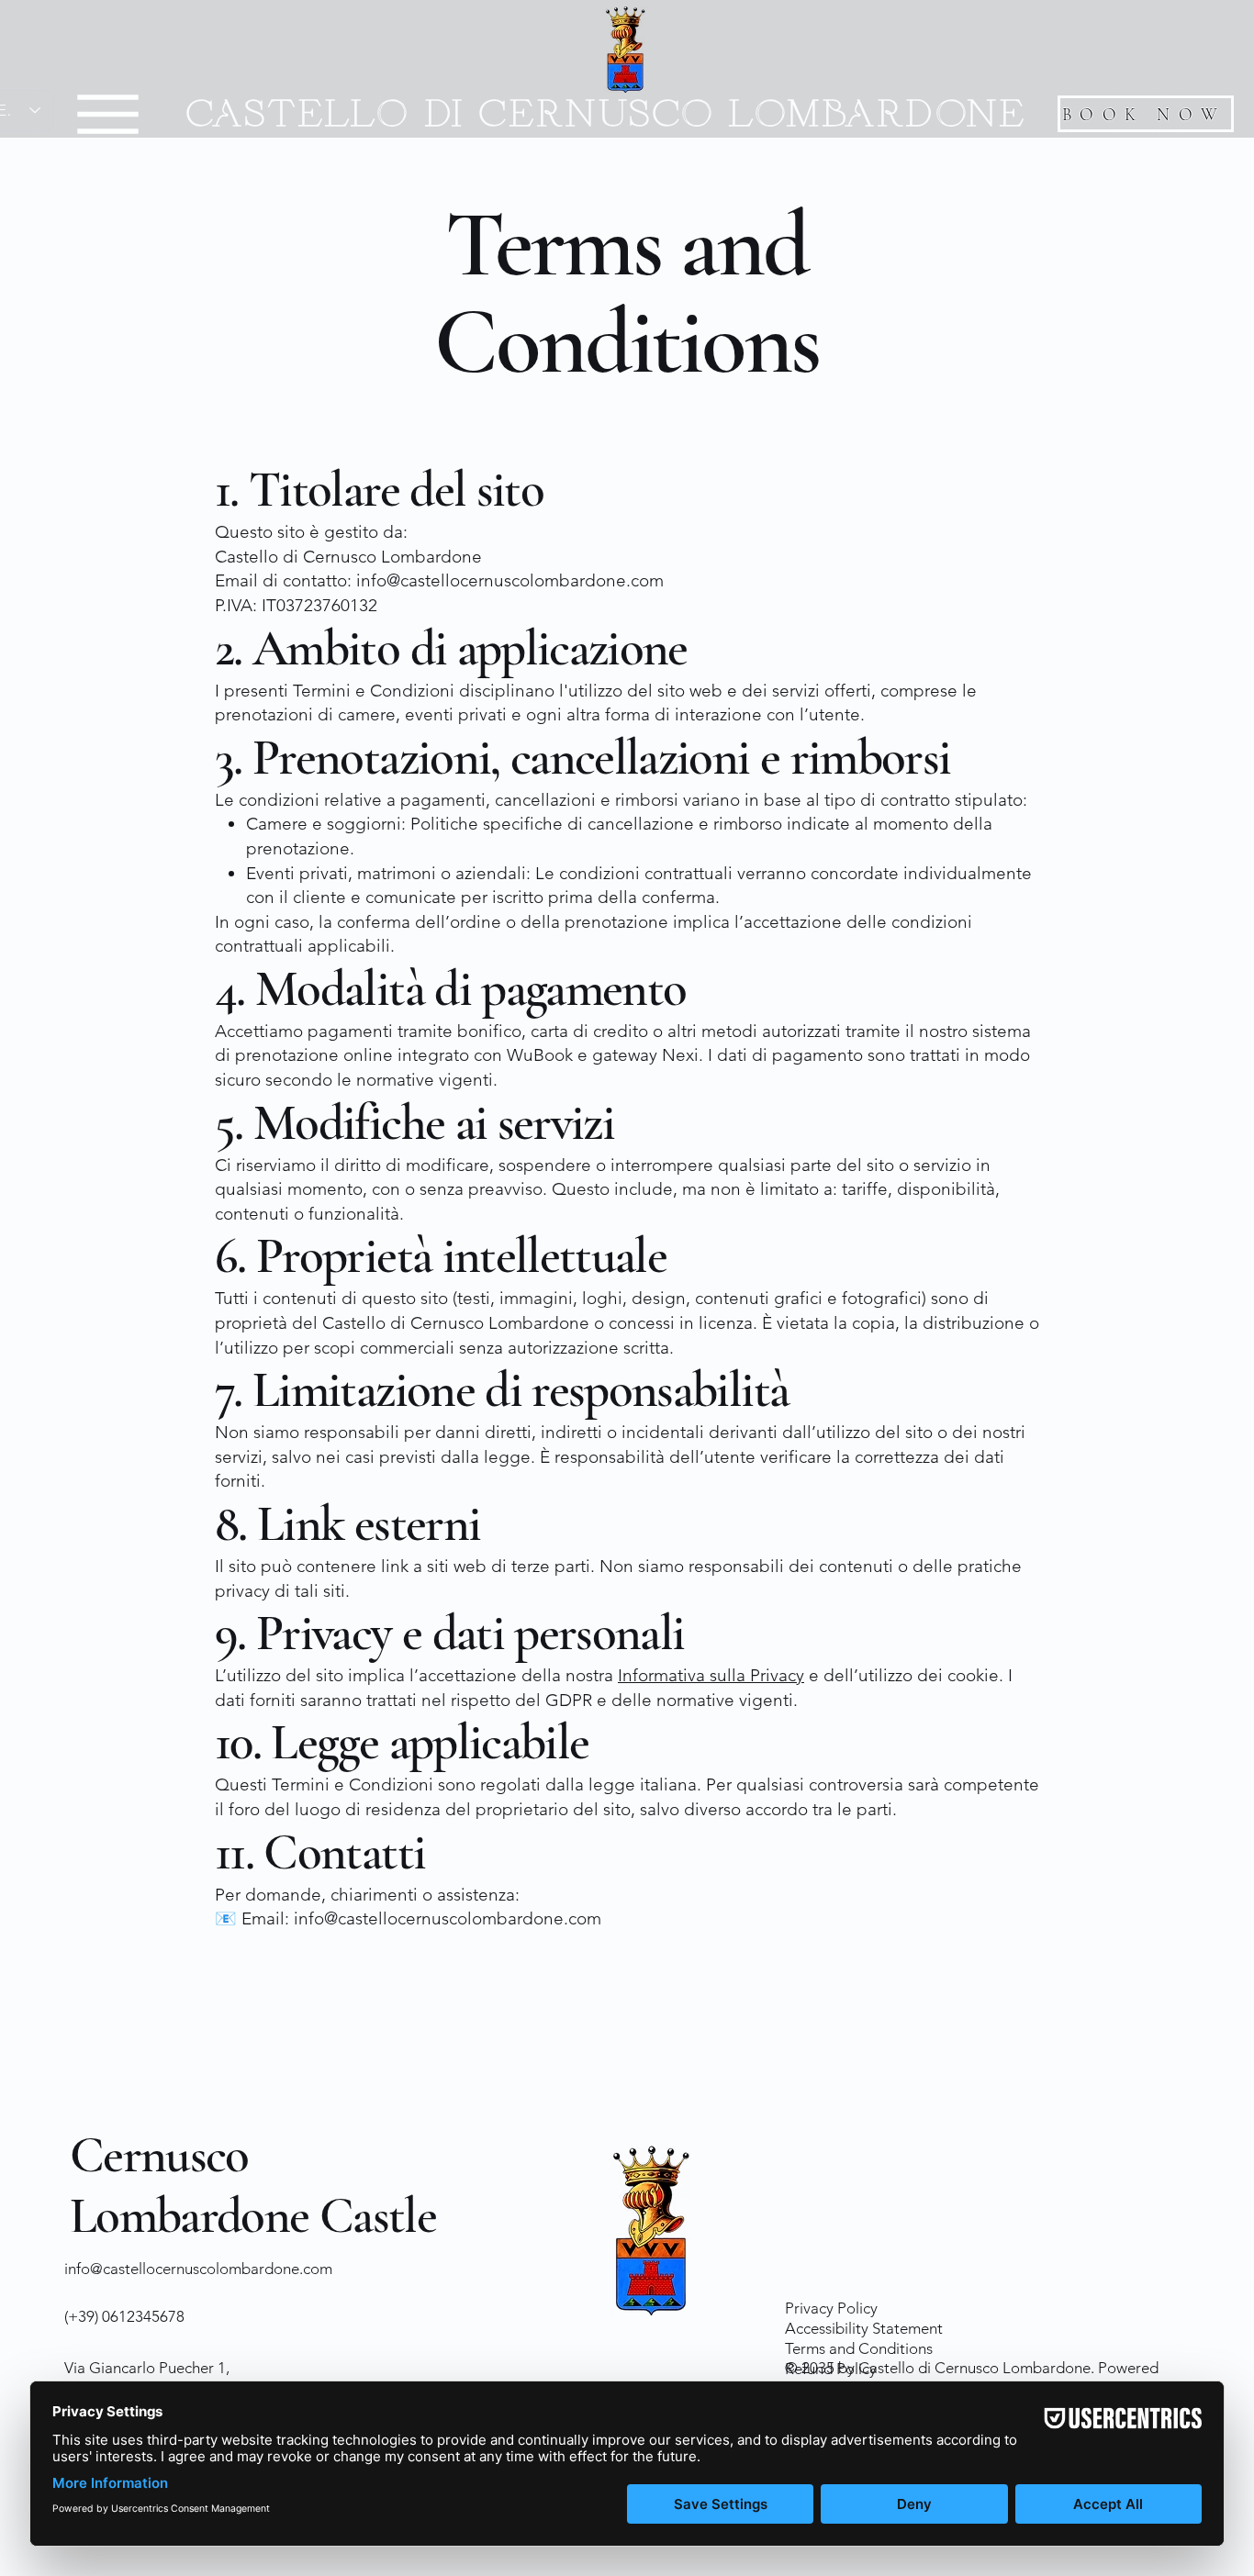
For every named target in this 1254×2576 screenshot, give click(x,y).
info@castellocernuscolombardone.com (198, 2269)
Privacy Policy (831, 2308)
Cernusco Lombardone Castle (253, 2186)
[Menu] (108, 114)
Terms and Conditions (859, 2348)
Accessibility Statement (864, 2328)
